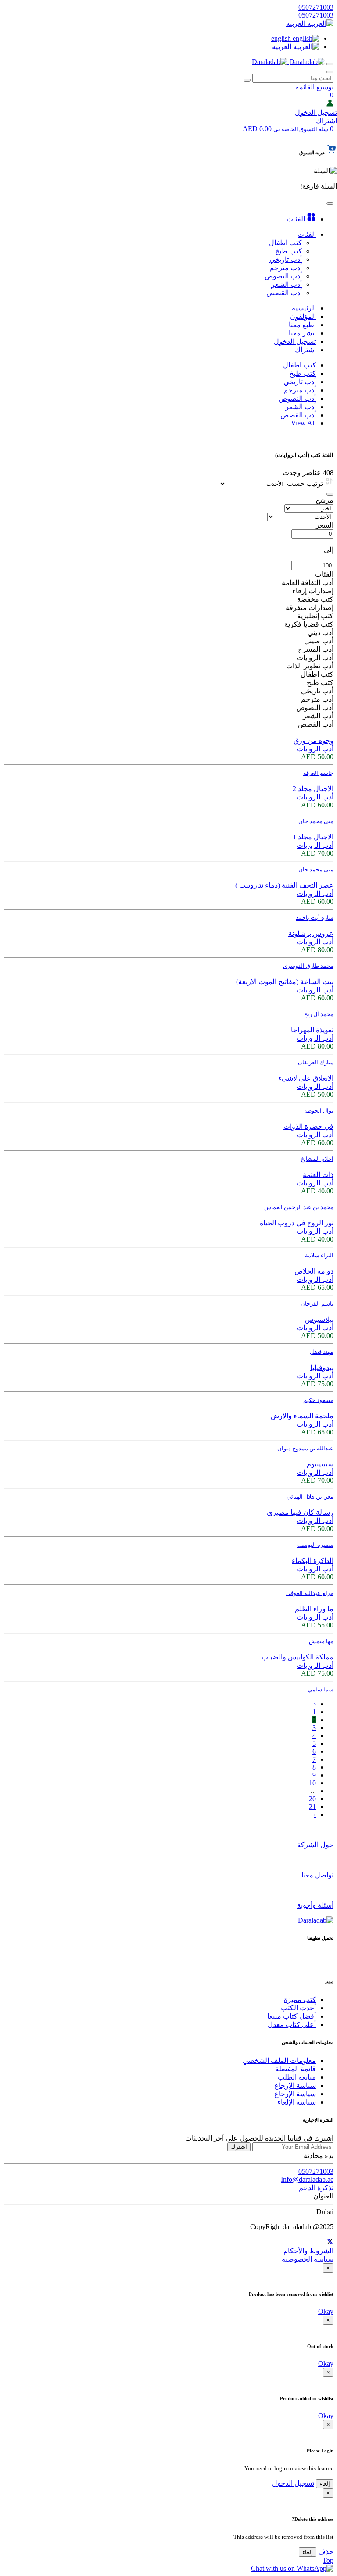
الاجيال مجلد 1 (313, 837)
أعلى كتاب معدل (292, 2025)
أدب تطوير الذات (310, 666)
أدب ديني (321, 633)
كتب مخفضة (315, 599)
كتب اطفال (299, 365)
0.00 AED (285, 129)
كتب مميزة (300, 2000)
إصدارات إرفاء (313, 591)
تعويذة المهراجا (312, 1030)
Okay (326, 2311)
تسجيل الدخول (316, 112)
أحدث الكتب (298, 2008)
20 (312, 1799)
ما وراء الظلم (314, 1609)
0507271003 (316, 7)
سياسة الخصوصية (308, 2259)
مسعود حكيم (318, 1400)
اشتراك (326, 121)
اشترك (239, 2147)
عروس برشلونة (311, 933)
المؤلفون (303, 316)
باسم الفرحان (317, 1304)
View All (303, 423)
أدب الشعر (301, 407)
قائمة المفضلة (296, 2069)
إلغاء (325, 2484)
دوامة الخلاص (314, 1271)
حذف (325, 2552)
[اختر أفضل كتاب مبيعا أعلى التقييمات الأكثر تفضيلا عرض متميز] (309, 508)
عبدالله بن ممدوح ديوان (305, 1448)
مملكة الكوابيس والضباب (298, 1657)
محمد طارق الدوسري (308, 966)
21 (312, 1807)
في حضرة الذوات (308, 1126)
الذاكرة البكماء (313, 1561)
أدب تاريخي (300, 382)
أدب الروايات (315, 658)
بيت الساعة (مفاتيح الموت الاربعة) (285, 982)
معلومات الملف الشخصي (279, 2060)
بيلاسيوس (319, 1319)
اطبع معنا (302, 325)
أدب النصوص (297, 398)
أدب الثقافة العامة (308, 583)
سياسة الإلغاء (297, 2102)
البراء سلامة (319, 1255)
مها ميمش (321, 1641)
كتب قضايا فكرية (309, 624)
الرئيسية (304, 308)
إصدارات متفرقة (310, 608)
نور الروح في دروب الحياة (297, 1223)
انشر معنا (302, 333)
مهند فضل (322, 1352)
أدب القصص (298, 415)
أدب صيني (319, 641)
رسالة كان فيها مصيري (300, 1512)
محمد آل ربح (319, 1014)
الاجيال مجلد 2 (313, 789)
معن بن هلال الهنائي (310, 1497)
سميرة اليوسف (315, 1545)
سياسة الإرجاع (295, 2085)
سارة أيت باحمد (315, 918)
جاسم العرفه (318, 773)
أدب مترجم (300, 390)
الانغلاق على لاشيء (306, 1078)
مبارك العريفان (316, 1062)
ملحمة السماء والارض (302, 1416)
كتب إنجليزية (315, 616)
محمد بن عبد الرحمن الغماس (299, 1207)
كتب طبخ (303, 373)
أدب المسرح (316, 649)
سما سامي (321, 1689)
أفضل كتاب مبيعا (292, 2016)
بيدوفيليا (322, 1368)
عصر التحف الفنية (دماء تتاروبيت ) (284, 885)
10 (312, 1783)
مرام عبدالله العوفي (310, 1593)
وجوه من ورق (314, 740)
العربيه (297, 23)
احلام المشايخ (317, 1159)
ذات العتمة (318, 1175)
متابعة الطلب (297, 2077)
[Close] (330, 494)
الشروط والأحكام (308, 2251)
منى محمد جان (316, 821)
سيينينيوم (320, 1464)
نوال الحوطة (319, 1111)
